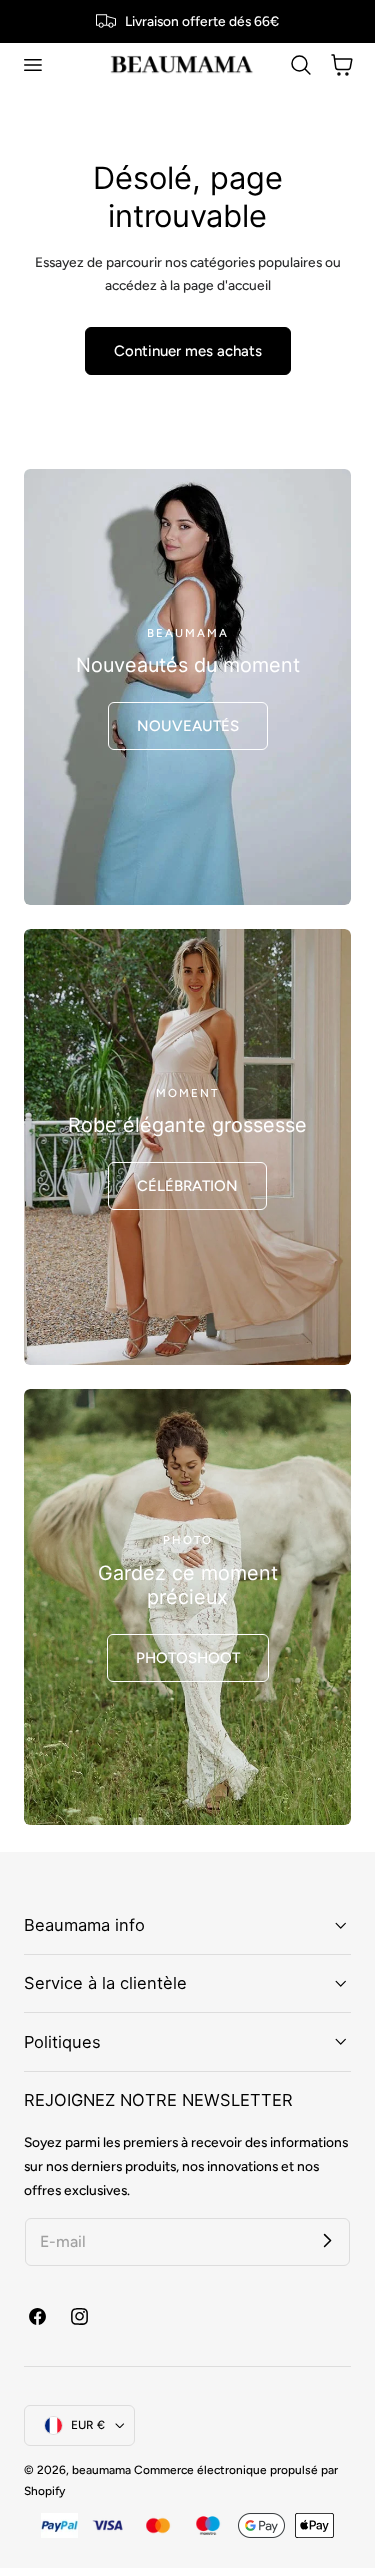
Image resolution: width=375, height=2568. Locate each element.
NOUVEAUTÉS (188, 726)
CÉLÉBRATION (187, 1186)
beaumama (101, 2470)
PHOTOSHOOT (188, 1658)
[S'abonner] (327, 2241)
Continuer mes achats (188, 351)
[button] (32, 65)
